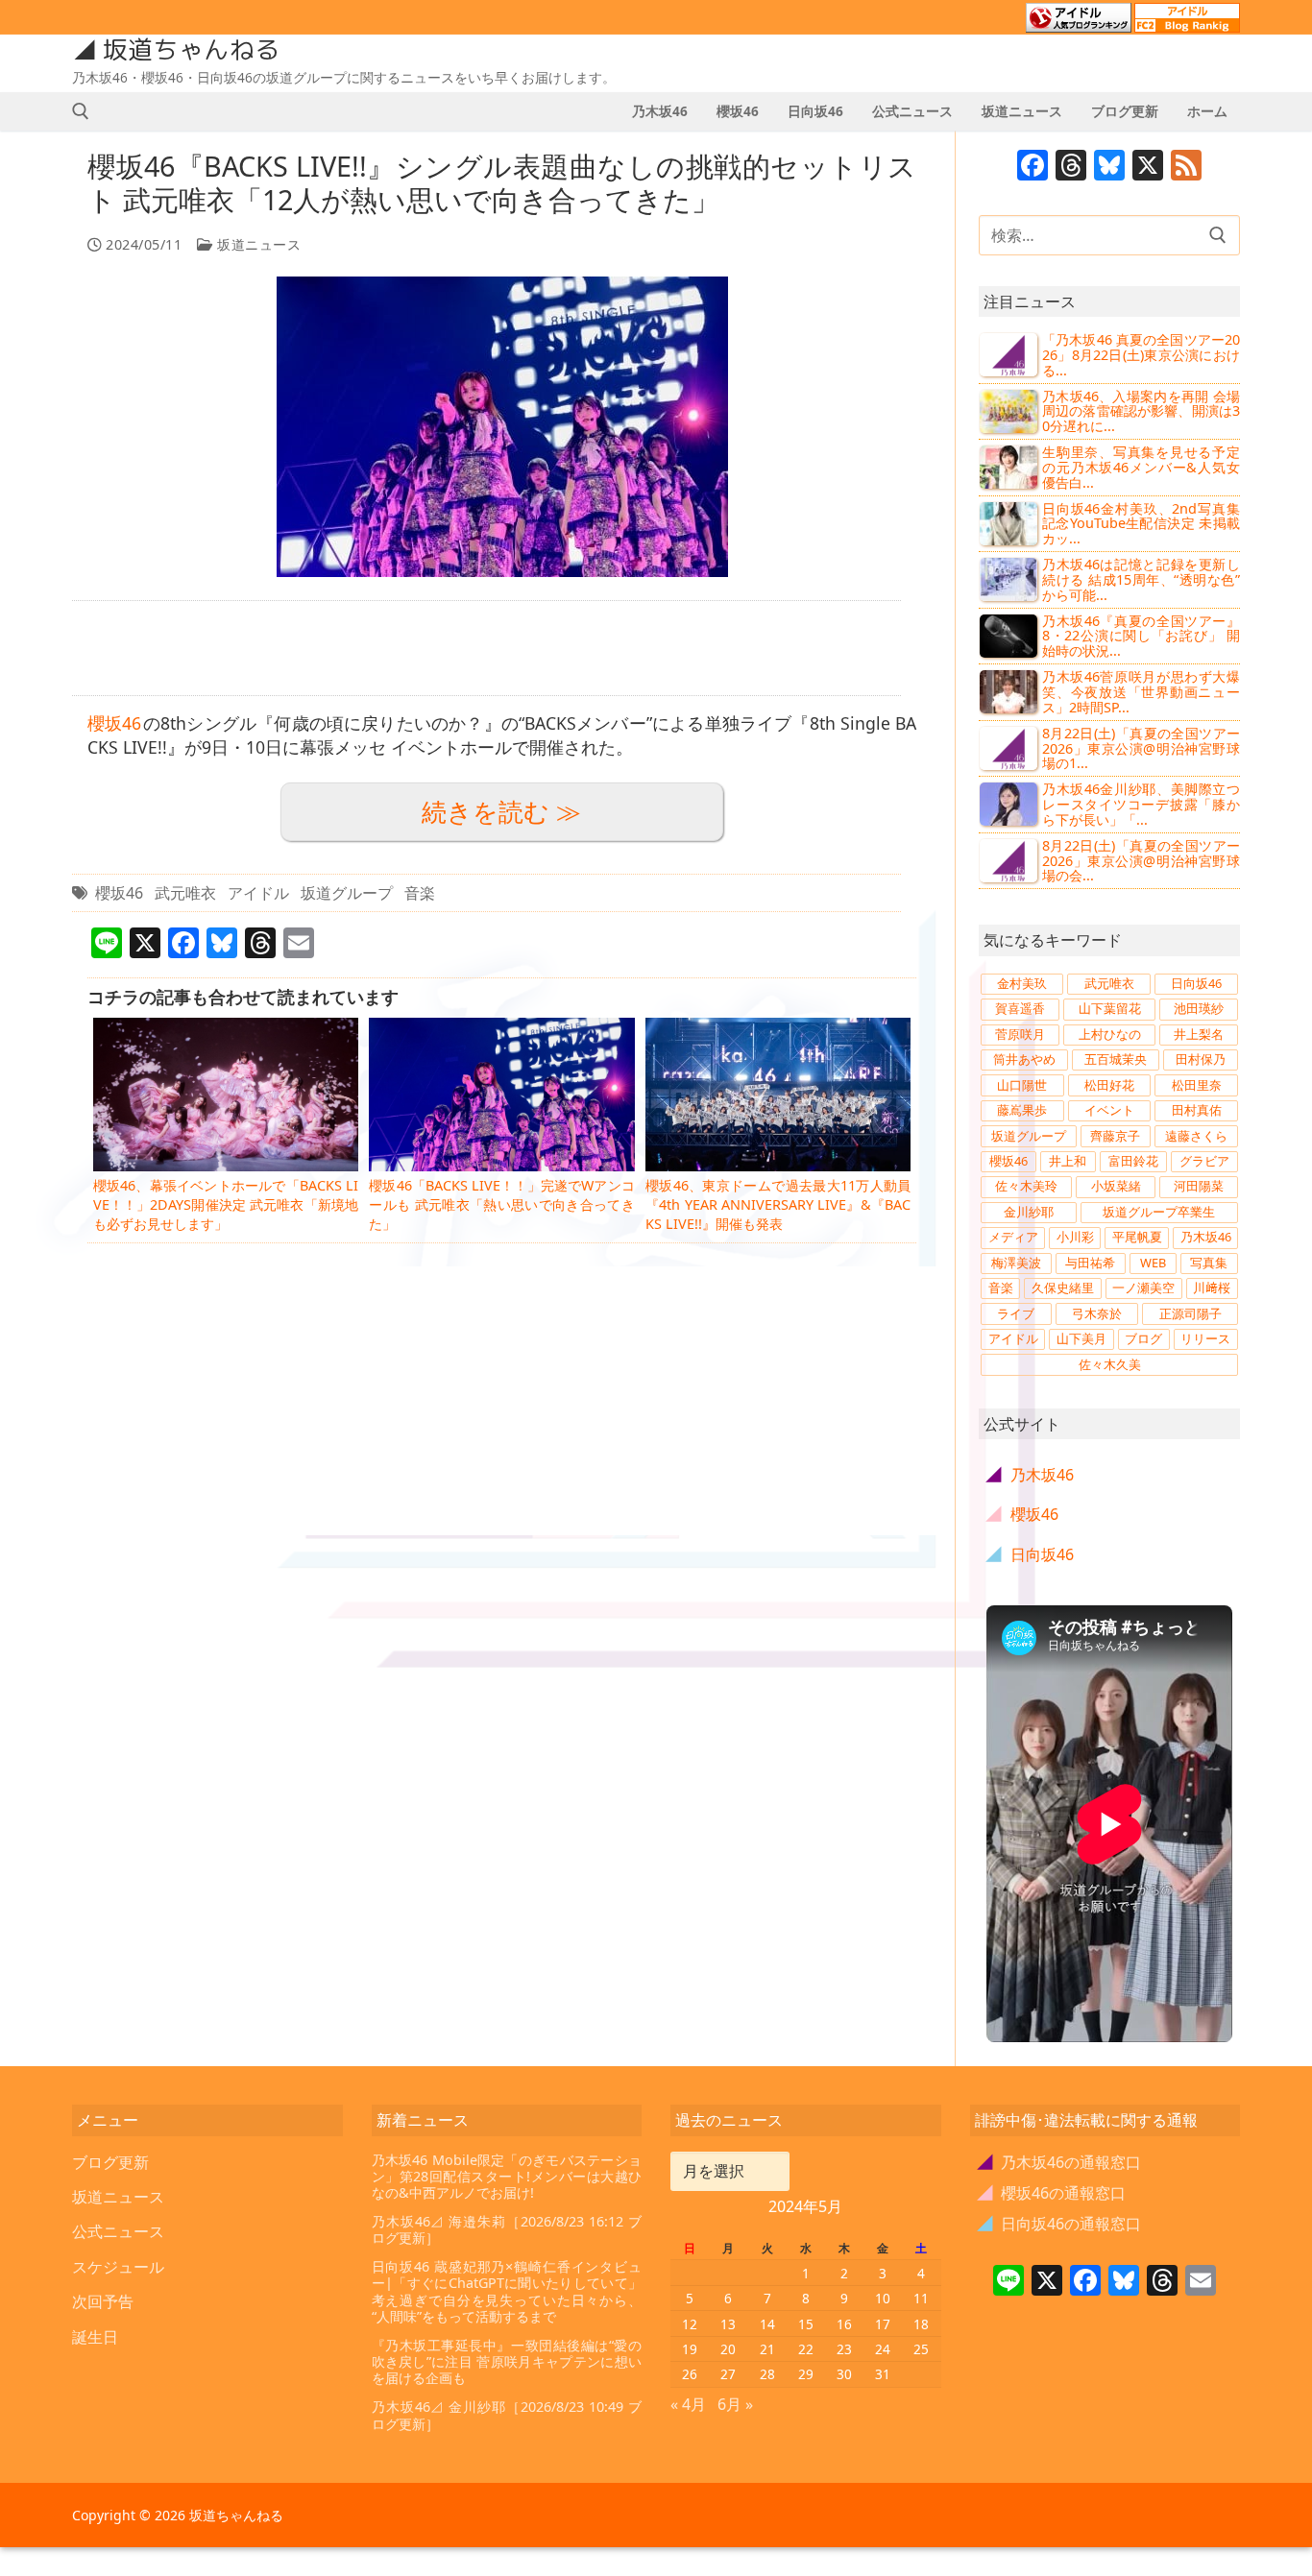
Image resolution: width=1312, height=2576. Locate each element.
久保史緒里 (1063, 1288)
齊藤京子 (1115, 1136)
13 (728, 2324)
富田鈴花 (1133, 1161)
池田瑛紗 (1199, 1008)
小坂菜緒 (1116, 1186)
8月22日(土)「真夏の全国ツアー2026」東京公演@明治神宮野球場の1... (1141, 748)
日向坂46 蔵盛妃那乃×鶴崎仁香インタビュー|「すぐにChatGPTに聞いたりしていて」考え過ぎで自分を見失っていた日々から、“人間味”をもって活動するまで (507, 2291)
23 (844, 2349)
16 (844, 2324)
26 (690, 2374)
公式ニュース (118, 2231)
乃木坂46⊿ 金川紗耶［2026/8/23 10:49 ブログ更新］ (507, 2415)
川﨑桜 (1212, 1288)
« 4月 (688, 2404)
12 (690, 2324)
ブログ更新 (110, 2162)
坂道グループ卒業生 (1159, 1212)
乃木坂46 (1206, 1237)
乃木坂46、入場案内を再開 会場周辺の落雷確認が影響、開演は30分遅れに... (1141, 411)
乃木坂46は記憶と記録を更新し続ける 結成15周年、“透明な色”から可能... (1141, 579)
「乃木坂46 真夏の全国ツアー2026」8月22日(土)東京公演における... (1141, 355)
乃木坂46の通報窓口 (1060, 2162)
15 (806, 2324)
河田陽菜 (1199, 1186)
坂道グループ (347, 893)
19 (690, 2349)
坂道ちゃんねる (191, 50)
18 (921, 2324)
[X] (1148, 167)
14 (767, 2324)
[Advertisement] (486, 648)
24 (883, 2349)
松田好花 (1109, 1085)
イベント (1109, 1110)
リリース (1205, 1338)
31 (883, 2374)
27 (728, 2374)
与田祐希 (1090, 1263)
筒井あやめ (1024, 1059)
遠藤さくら (1196, 1136)
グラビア (1204, 1161)
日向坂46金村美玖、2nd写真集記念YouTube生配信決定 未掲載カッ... (1141, 524)
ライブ (1016, 1313)
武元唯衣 (185, 893)
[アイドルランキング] (1079, 24)
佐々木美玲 (1026, 1186)
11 (921, 2298)
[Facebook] (1033, 167)
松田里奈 (1197, 1085)
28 (767, 2374)
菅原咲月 (1020, 1034)
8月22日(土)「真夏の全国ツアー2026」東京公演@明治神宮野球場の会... (1141, 861)
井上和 (1068, 1161)
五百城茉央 (1116, 1059)
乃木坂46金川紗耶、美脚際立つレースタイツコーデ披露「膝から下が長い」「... (1141, 804)
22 (806, 2349)
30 (844, 2374)
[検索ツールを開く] (81, 111)
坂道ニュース (257, 244)
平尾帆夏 (1137, 1237)
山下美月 (1081, 1338)
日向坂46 (1196, 983)
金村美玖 (1022, 983)
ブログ (1143, 1338)
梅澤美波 (1016, 1263)
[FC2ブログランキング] (1187, 24)
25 (921, 2349)
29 (806, 2374)
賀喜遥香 (1020, 1008)
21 (767, 2349)
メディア (1013, 1237)
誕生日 (95, 2337)
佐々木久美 (1110, 1364)
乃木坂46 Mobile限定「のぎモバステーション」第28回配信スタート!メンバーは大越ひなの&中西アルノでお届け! (507, 2177)
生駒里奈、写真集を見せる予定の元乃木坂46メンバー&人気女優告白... (1141, 467)
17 (883, 2324)
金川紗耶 (1029, 1212)
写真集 (1209, 1263)
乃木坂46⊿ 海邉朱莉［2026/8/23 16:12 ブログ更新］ (507, 2230)
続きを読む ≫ (501, 812)
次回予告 (103, 2301)
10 (883, 2298)
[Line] (1008, 2282)
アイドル (258, 893)
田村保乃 (1201, 1059)
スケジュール (118, 2267)
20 (728, 2349)
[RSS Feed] (1186, 167)
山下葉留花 (1110, 1008)
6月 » (735, 2404)
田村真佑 (1197, 1110)
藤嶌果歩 (1022, 1110)
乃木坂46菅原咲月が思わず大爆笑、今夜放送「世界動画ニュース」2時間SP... (1141, 692)
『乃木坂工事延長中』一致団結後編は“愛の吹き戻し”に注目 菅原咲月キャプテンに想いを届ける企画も (507, 2362)
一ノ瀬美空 (1143, 1288)
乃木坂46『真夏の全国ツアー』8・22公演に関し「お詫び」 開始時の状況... (1141, 636)
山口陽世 (1022, 1085)
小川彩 (1075, 1237)
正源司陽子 (1191, 1313)
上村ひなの (1110, 1034)
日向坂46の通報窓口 (1060, 2224)
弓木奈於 (1097, 1313)
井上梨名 (1199, 1034)
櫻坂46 (114, 723)
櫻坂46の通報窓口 (1052, 2193)
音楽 (420, 893)
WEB (1153, 1263)
